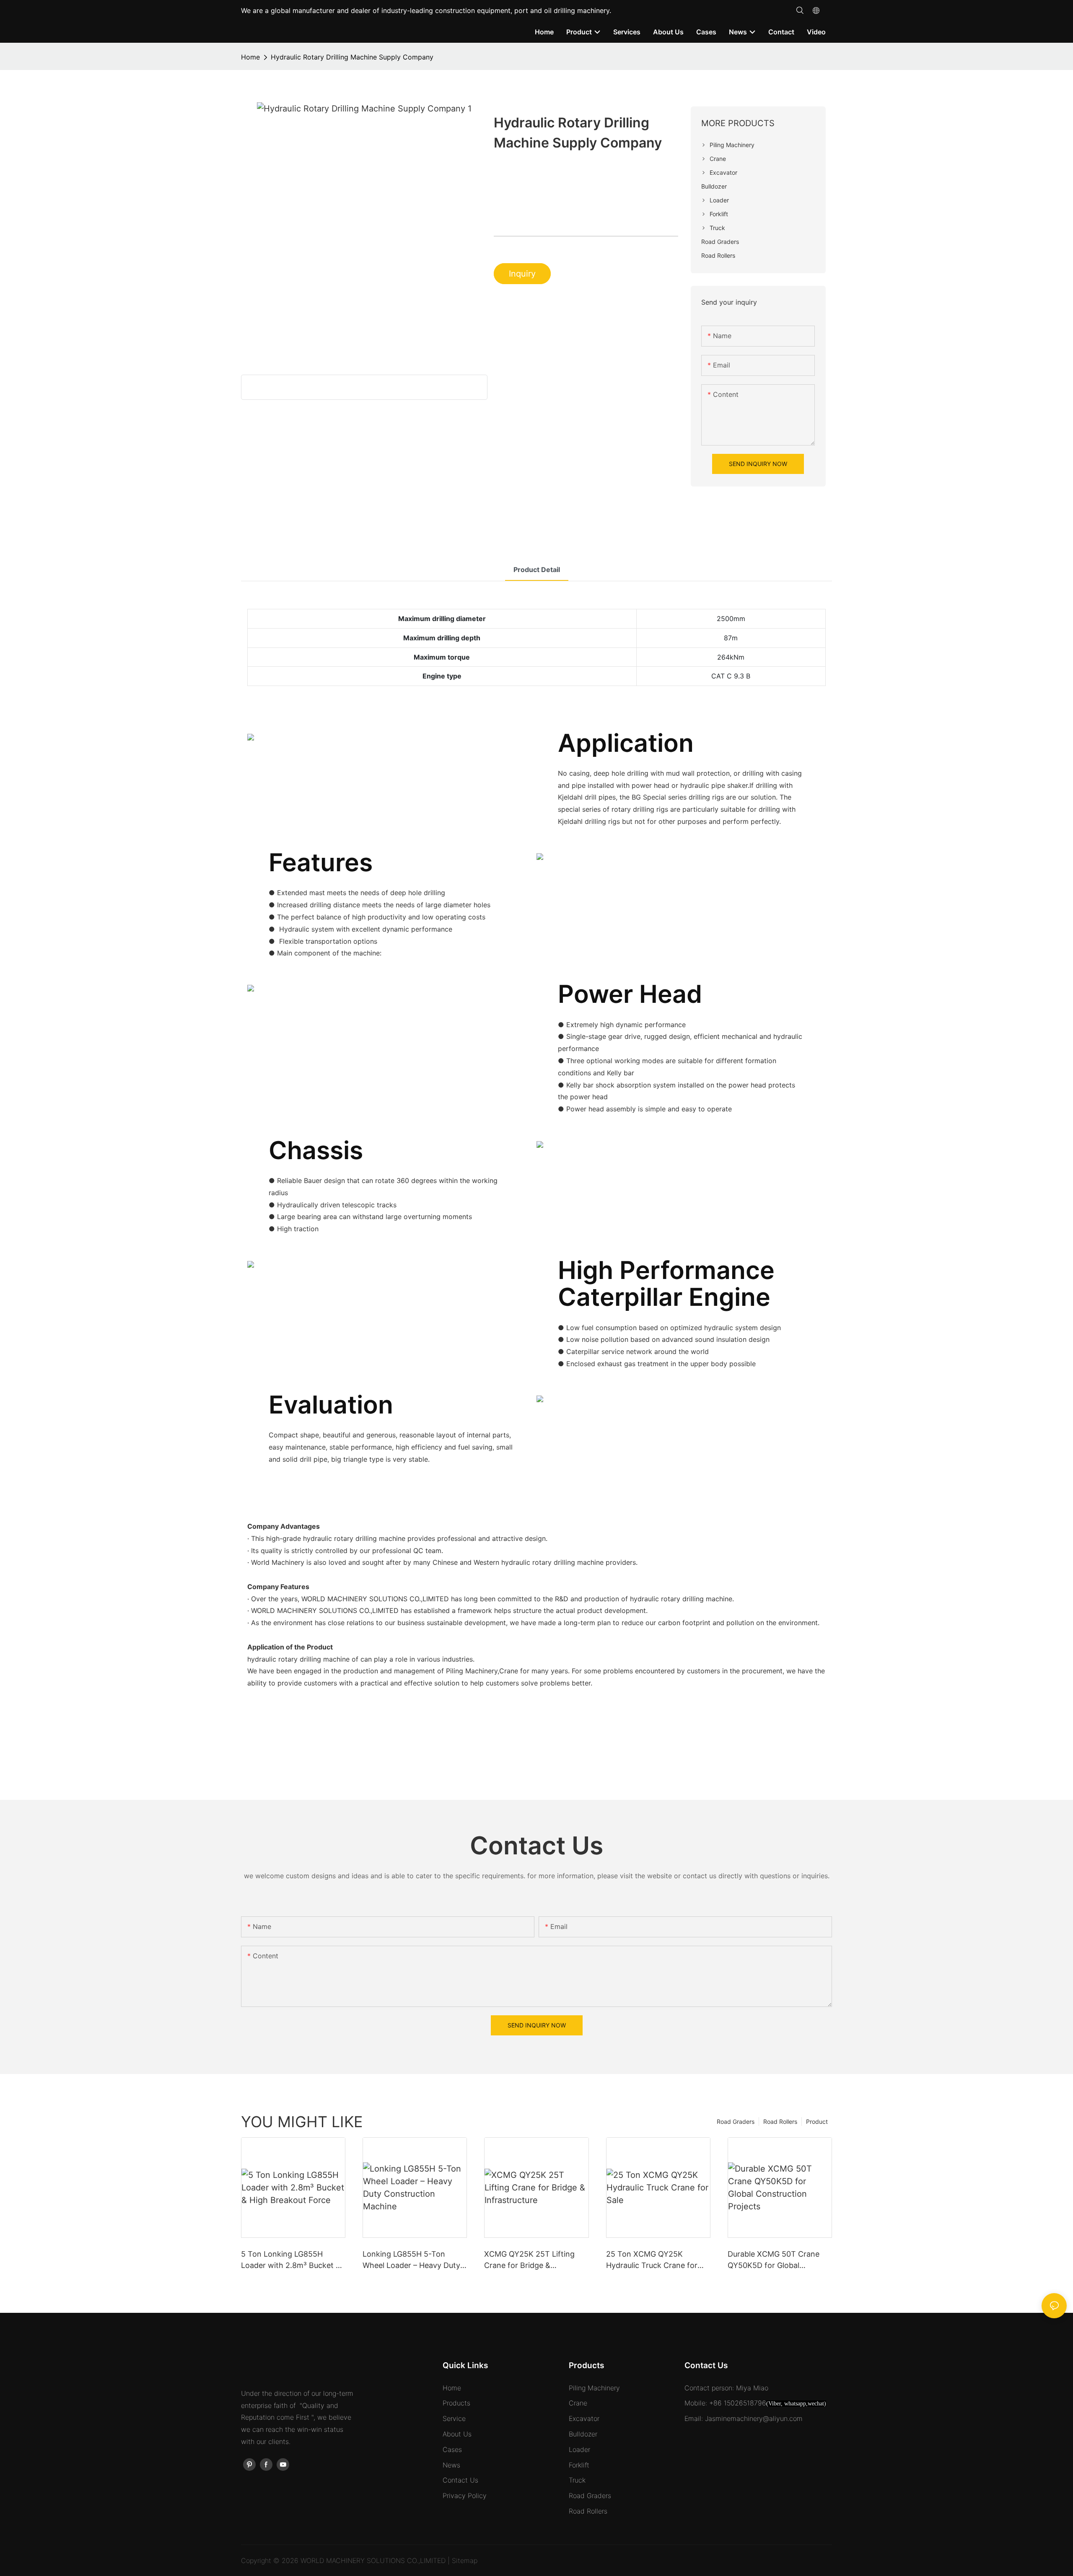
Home (250, 57)
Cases (452, 2449)
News (451, 2465)
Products (456, 2403)
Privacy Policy (465, 2496)
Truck (577, 2480)
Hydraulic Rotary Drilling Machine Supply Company (352, 57)
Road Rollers (780, 2122)
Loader (579, 2449)
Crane (578, 2403)
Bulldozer (583, 2434)
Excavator (584, 2418)
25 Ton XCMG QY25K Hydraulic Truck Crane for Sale (652, 2260)
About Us (457, 2434)
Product (817, 2122)
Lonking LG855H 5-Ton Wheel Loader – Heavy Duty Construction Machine (411, 2260)
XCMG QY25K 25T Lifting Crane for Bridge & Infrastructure (529, 2260)
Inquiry (522, 274)
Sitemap (465, 2560)
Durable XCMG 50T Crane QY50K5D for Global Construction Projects (774, 2260)
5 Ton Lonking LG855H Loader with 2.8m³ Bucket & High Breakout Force (291, 2260)
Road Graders (736, 2122)
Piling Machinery (594, 2388)
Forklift (579, 2465)
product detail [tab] (537, 570)
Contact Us (460, 2480)
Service (454, 2418)
